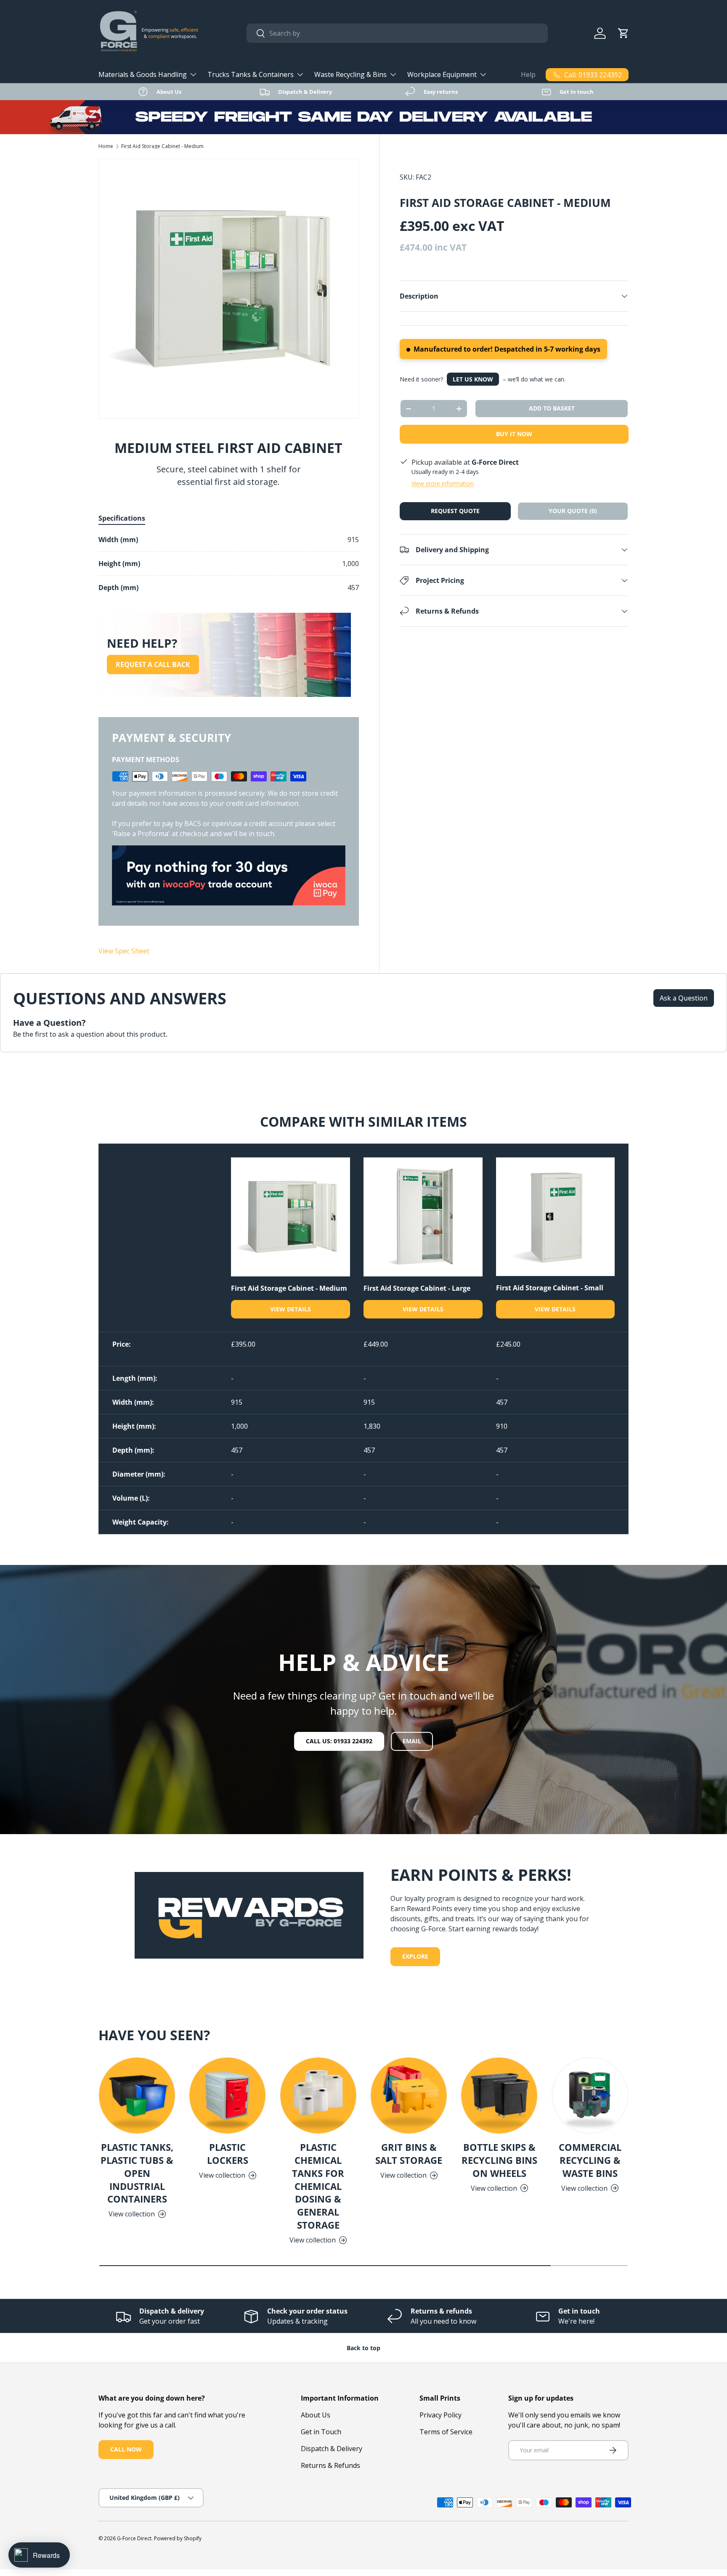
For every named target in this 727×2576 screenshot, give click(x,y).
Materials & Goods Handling (143, 74)
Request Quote (455, 511)
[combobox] (397, 33)
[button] (624, 33)
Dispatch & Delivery (332, 2449)
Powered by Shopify (178, 2538)
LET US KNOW (473, 379)
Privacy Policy (440, 2415)
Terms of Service (446, 2432)
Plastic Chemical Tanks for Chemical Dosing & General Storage (318, 2186)
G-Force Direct (134, 2538)
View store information (443, 483)
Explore (415, 1956)
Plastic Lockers (228, 2154)
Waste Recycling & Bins (350, 74)
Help (528, 74)
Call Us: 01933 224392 (339, 1741)
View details (291, 1309)
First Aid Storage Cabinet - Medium (162, 146)
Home (106, 146)
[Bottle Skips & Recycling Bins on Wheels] (499, 2095)
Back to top (363, 2348)
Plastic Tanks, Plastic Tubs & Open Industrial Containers (137, 2173)
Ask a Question (684, 998)
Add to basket (552, 408)
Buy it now (514, 434)
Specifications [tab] (122, 518)
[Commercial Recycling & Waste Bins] (590, 2095)
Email (412, 1741)
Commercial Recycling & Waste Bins (590, 2160)
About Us (316, 2415)
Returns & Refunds (330, 2465)
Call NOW (126, 2449)
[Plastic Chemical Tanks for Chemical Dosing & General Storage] (318, 2095)
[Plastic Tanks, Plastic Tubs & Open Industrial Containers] (137, 2095)
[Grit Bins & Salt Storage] (409, 2095)
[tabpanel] (229, 564)
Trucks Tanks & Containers (251, 74)
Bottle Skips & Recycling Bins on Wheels (499, 2160)
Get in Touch (321, 2432)
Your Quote (573, 511)
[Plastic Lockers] (227, 2095)
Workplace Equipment (442, 74)
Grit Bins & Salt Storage (409, 2154)
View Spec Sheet (124, 951)
